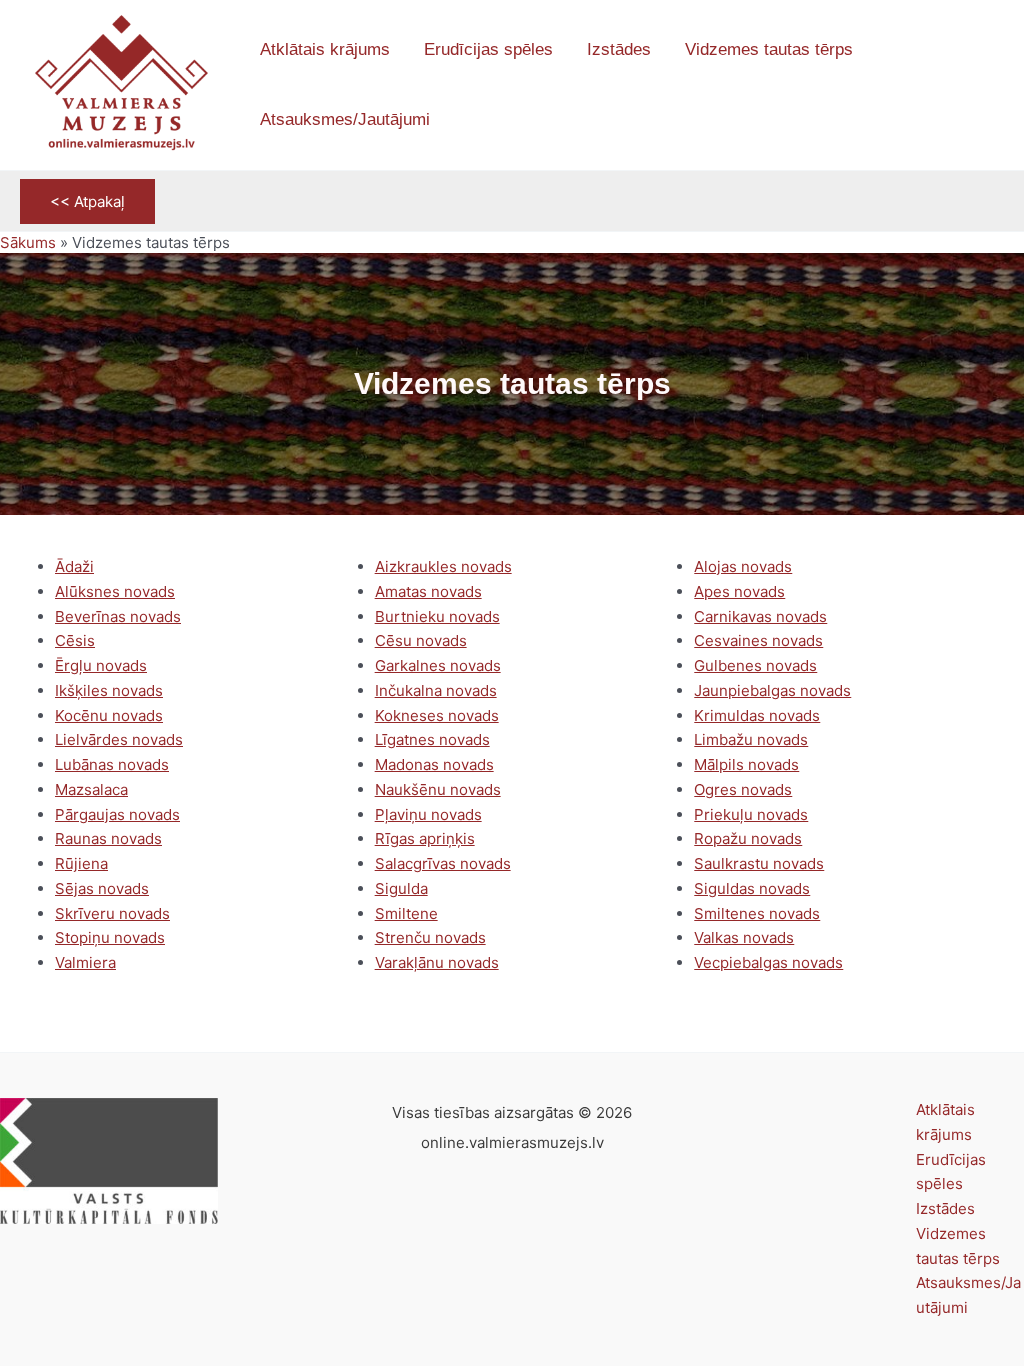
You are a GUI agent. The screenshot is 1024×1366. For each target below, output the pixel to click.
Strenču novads (430, 937)
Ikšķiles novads (109, 690)
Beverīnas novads (118, 616)
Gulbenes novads (755, 665)
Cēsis (75, 640)
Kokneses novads (437, 715)
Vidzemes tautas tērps (958, 1246)
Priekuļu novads (751, 814)
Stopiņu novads (110, 937)
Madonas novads (434, 764)
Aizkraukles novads (443, 566)
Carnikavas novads (760, 616)
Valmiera (85, 962)
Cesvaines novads (758, 640)
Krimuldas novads (757, 715)
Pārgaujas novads (117, 814)
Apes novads (739, 591)
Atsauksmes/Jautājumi (968, 1295)
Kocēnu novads (109, 715)
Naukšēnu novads (438, 789)
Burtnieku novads (437, 616)
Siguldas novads (752, 888)
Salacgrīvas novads (443, 863)
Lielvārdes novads (119, 739)
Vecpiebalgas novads (768, 962)
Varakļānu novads (437, 962)
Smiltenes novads (757, 913)
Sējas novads (102, 888)
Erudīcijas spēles (951, 1172)
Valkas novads (744, 937)
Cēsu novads (421, 640)
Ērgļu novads (101, 665)
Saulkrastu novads (759, 863)
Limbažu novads (751, 739)
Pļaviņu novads (428, 814)
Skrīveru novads (112, 913)
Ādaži (74, 566)
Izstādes (945, 1208)
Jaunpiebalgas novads (772, 690)
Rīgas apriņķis (425, 838)
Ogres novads (743, 789)
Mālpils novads (746, 764)
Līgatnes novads (432, 739)
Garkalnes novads (438, 665)
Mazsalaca (91, 789)
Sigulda (401, 888)
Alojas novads (743, 566)
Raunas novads (108, 838)
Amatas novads (428, 591)
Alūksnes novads (115, 591)
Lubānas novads (112, 764)
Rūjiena (81, 863)
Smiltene (406, 913)
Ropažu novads (748, 838)
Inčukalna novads (436, 690)
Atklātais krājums (945, 1122)
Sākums (28, 242)
